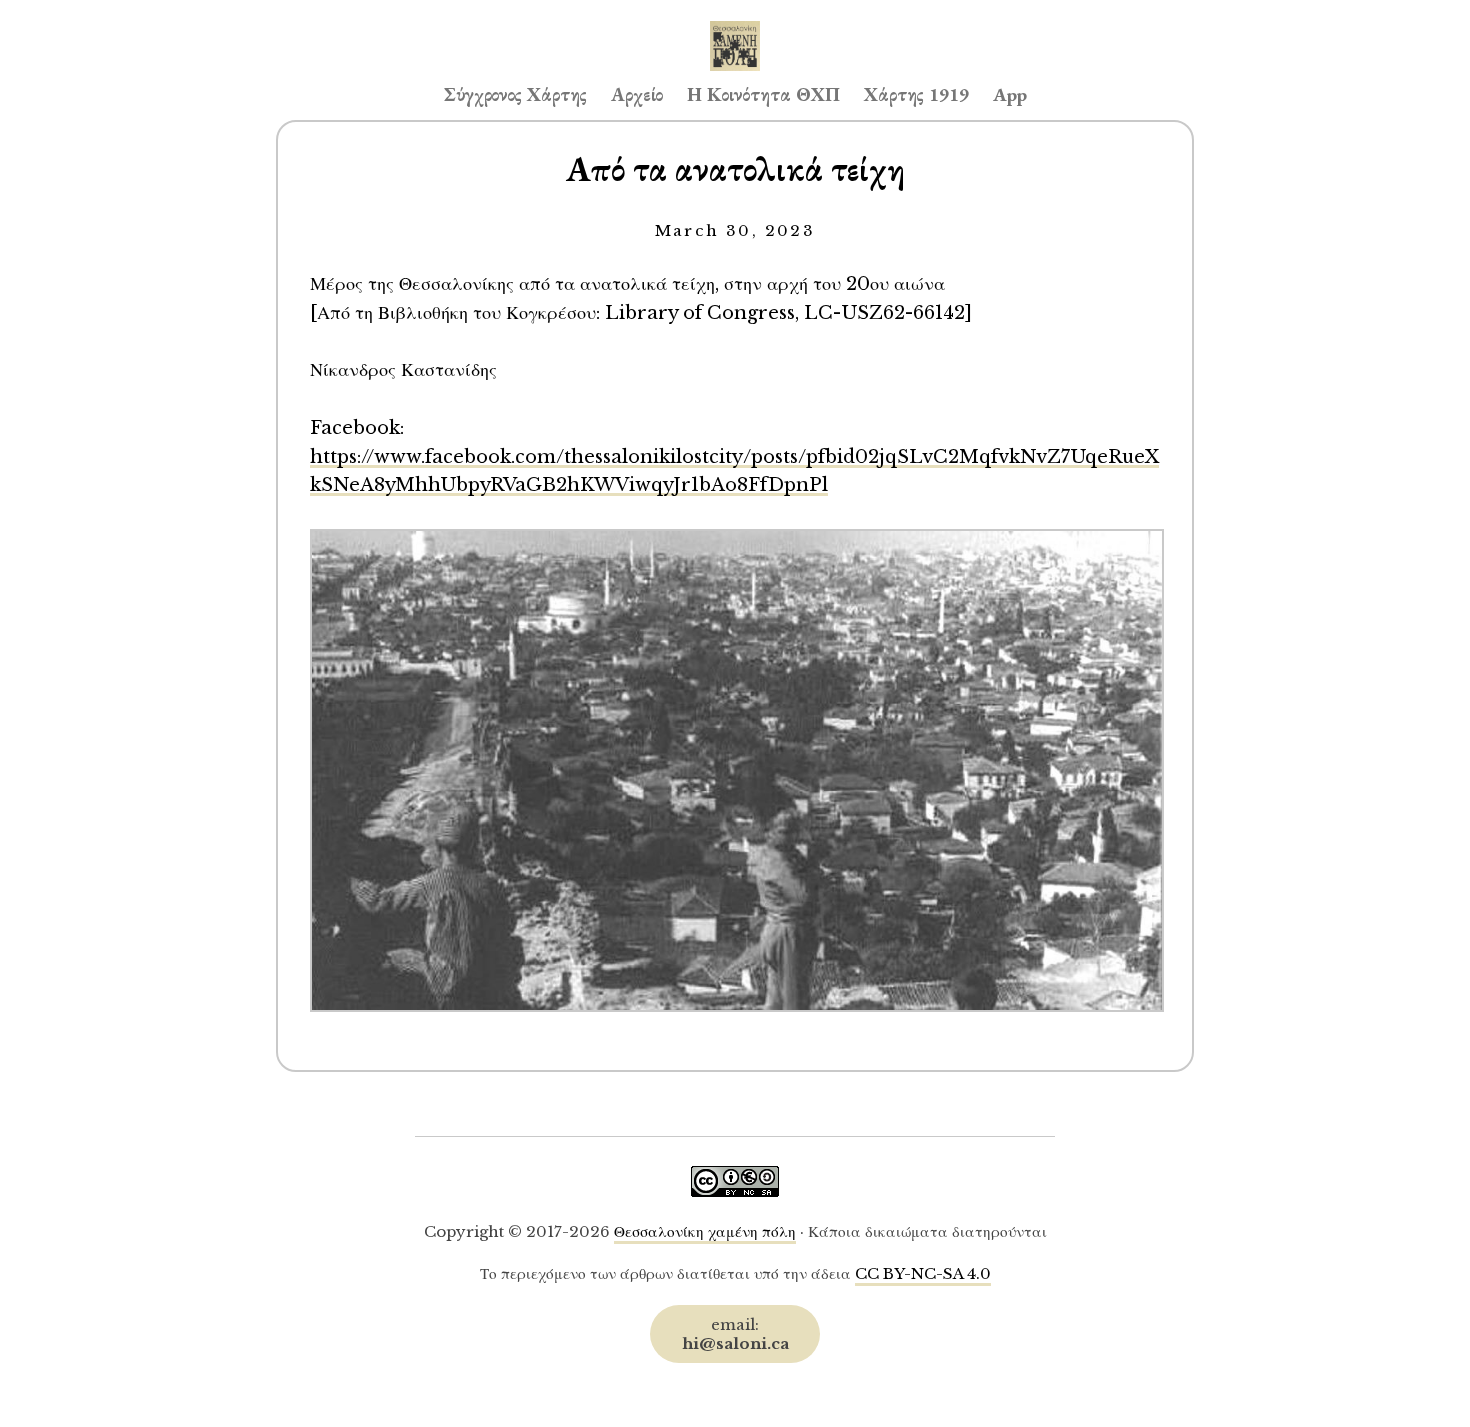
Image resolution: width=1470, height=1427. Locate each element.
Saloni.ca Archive (735, 26)
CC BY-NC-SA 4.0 (923, 1273)
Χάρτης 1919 (916, 94)
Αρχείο (637, 94)
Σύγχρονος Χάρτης (515, 94)
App (1010, 94)
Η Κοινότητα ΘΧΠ (763, 94)
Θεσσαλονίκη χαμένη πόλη (705, 1231)
